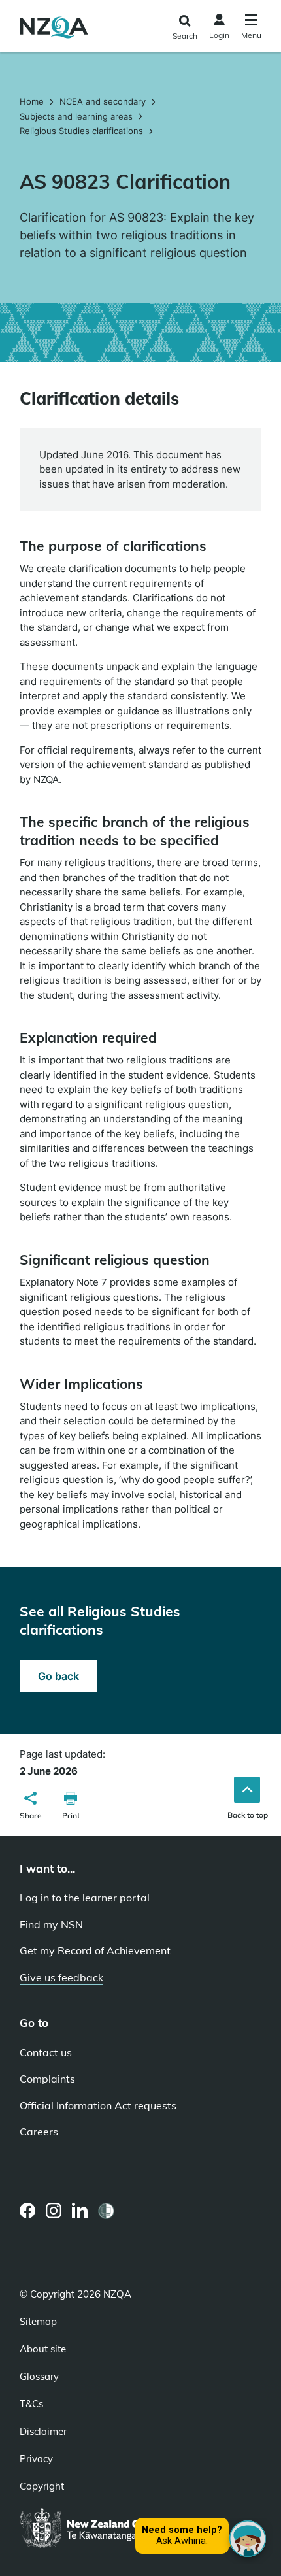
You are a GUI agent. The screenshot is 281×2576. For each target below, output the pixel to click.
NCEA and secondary (103, 101)
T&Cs (31, 2404)
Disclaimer (43, 2432)
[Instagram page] (54, 2211)
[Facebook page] (28, 2211)
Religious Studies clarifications (81, 131)
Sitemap (38, 2322)
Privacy (36, 2459)
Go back (58, 1676)
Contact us (46, 2052)
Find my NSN (51, 1924)
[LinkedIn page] (80, 2211)
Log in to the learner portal (85, 1898)
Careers (39, 2132)
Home (33, 101)
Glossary (39, 2377)
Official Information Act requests (98, 2105)
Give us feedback (61, 1977)
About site (43, 2349)
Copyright (42, 2486)
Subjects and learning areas (76, 116)
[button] (31, 1807)
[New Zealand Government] (106, 2529)
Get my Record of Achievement (95, 1950)
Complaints (47, 2079)
